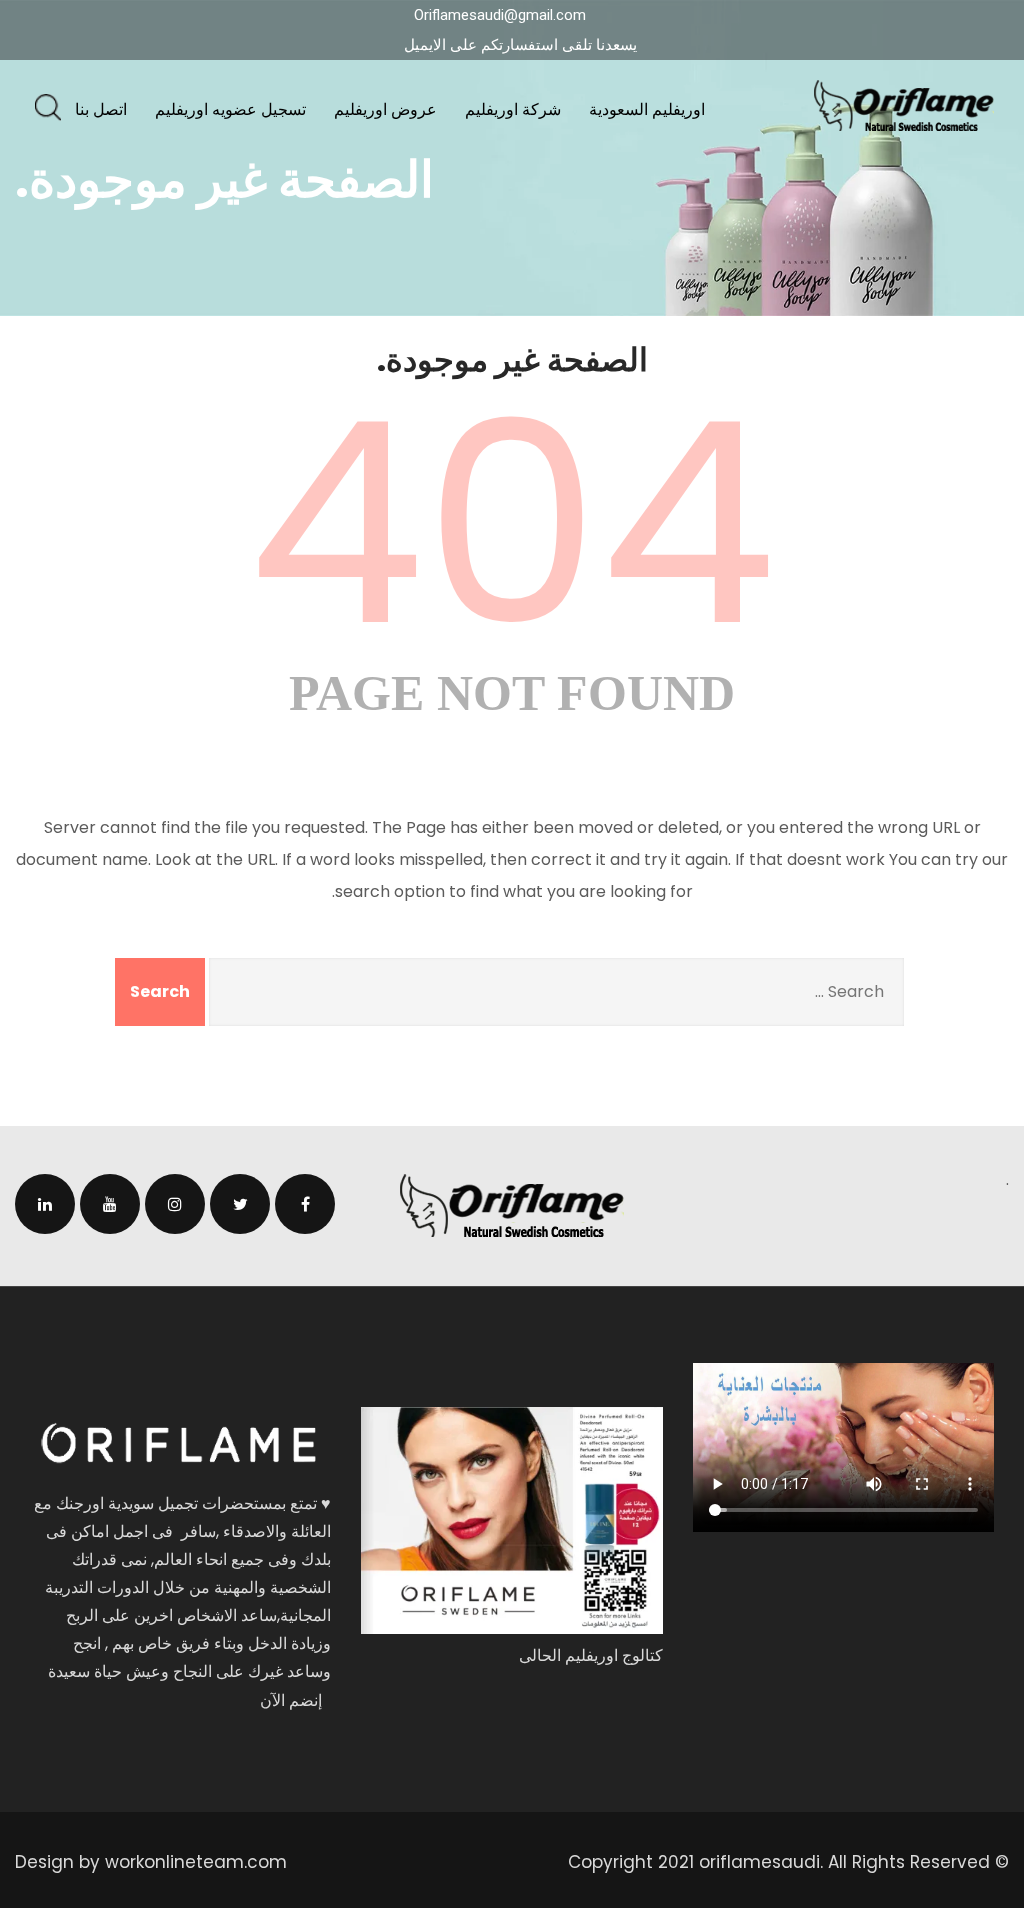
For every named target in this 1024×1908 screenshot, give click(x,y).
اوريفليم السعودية (647, 109)
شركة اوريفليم (513, 109)
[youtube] (110, 1204)
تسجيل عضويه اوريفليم (230, 109)
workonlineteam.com (196, 1862)
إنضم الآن (291, 1700)
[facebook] (305, 1204)
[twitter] (240, 1204)
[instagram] (175, 1204)
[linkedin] (45, 1204)
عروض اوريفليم (385, 109)
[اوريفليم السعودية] (904, 105)
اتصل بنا (101, 109)
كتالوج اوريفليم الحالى (591, 1655)
